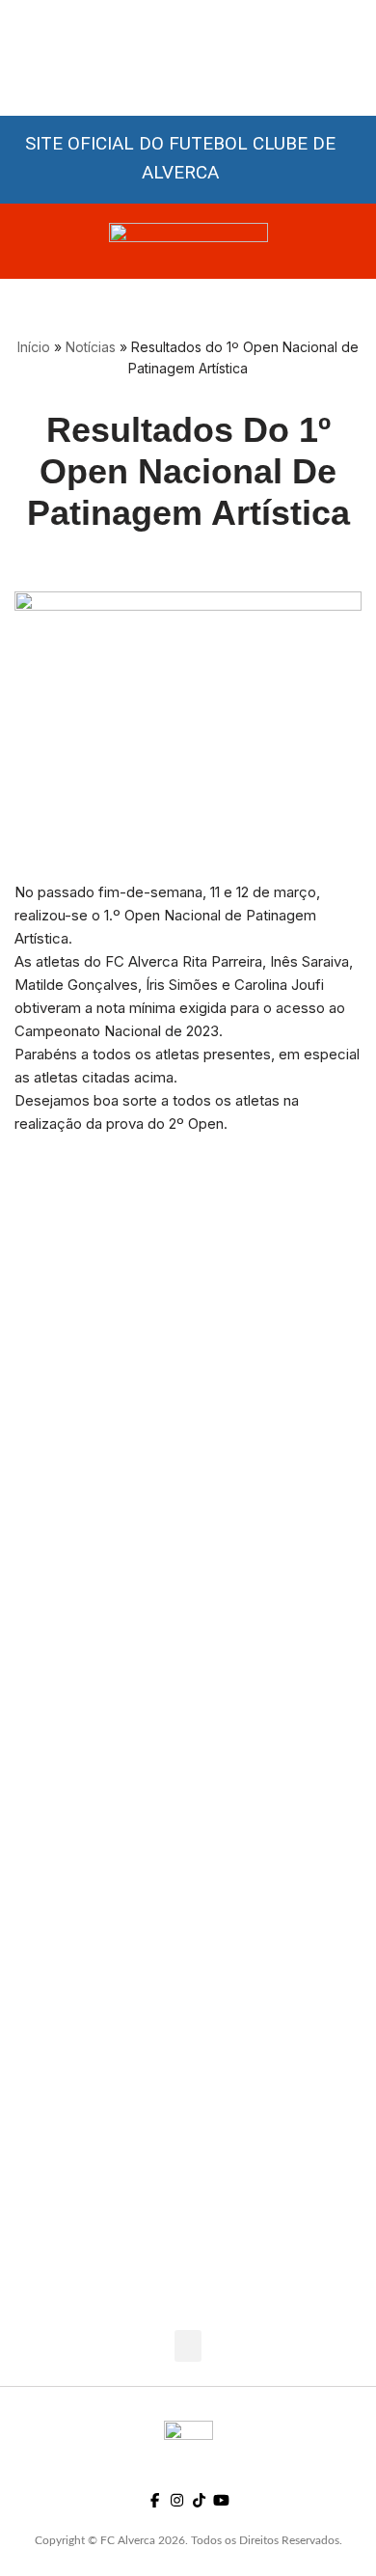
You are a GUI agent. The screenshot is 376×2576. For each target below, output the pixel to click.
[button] (188, 2346)
